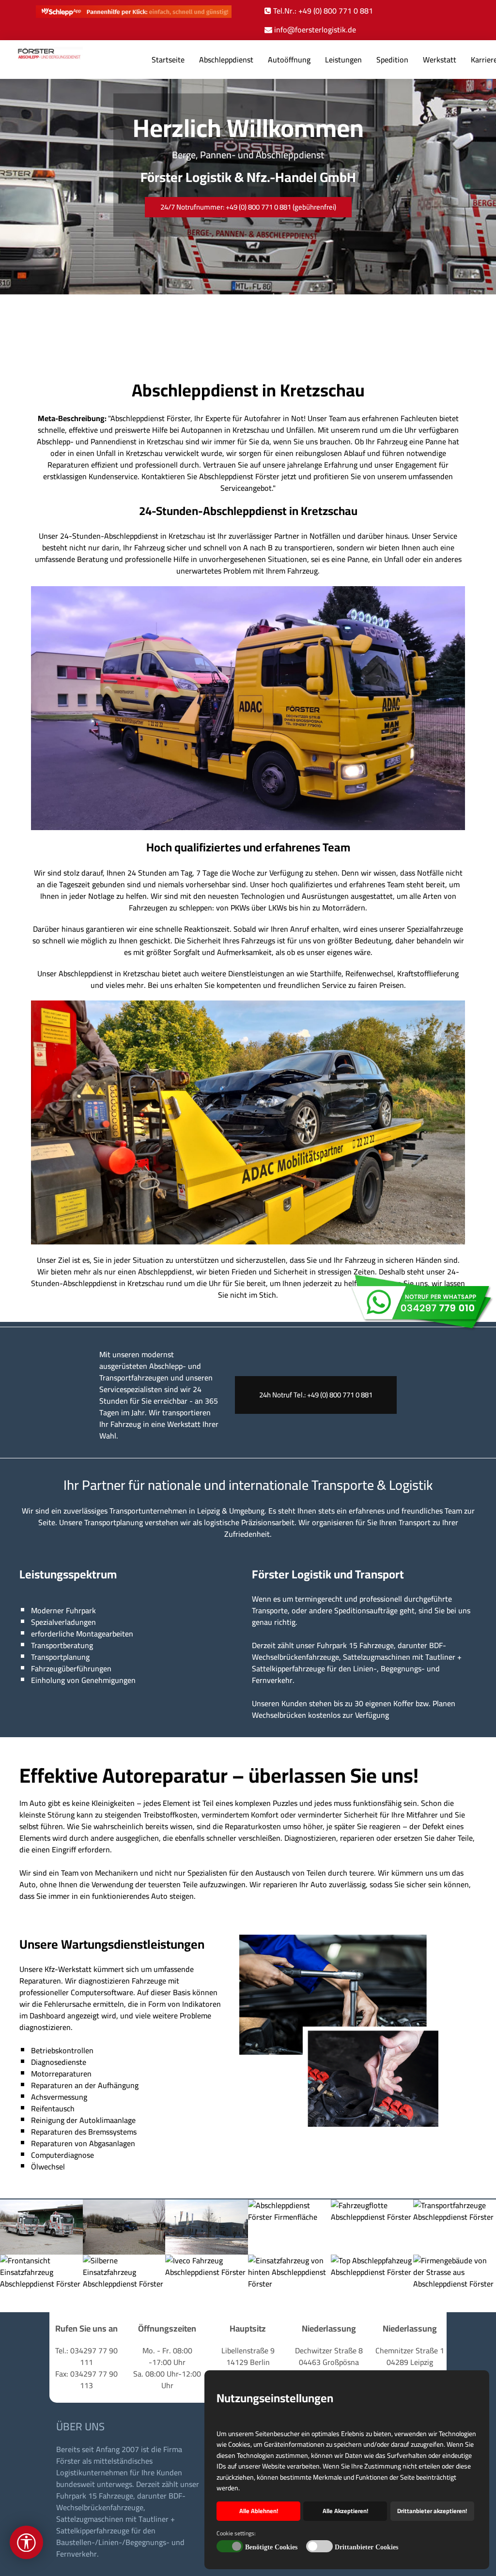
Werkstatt (440, 60)
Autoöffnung (289, 60)
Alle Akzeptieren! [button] (345, 2511)
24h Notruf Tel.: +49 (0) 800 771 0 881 (316, 1395)
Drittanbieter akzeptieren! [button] (432, 2511)
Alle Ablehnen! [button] (259, 2511)
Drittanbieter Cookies (366, 2547)
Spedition (392, 60)
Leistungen (343, 60)
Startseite (168, 60)
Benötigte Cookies (271, 2547)
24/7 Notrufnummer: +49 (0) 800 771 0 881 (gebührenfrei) (248, 207)
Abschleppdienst (226, 60)
